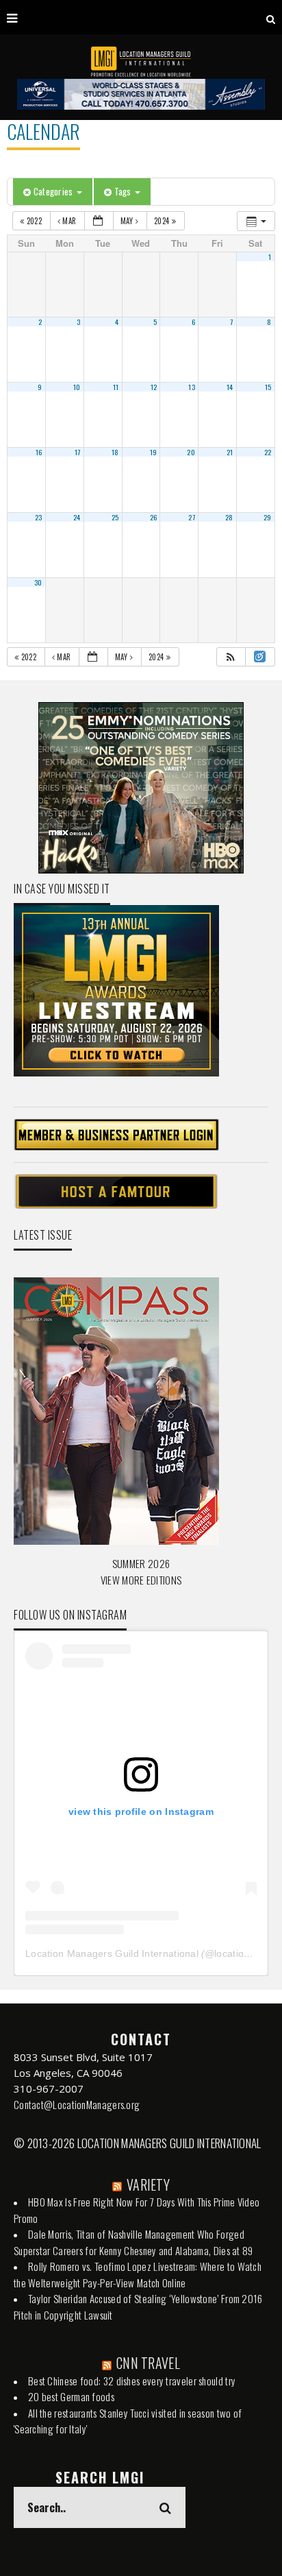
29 (268, 517)
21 (230, 452)
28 (229, 517)
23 (39, 517)
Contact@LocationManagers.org (77, 2104)
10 (77, 387)
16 (39, 452)
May (128, 221)
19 (154, 452)
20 (191, 452)
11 (116, 387)
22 (268, 452)
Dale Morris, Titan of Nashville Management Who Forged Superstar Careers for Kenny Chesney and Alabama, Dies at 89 (133, 2242)
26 (154, 517)
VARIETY (148, 2184)
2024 (163, 221)
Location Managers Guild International (112, 1953)
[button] (231, 657)
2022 (34, 221)
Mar (69, 221)
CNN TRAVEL (148, 2363)
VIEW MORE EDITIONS (141, 1580)
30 (38, 582)
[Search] (271, 17)
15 (268, 387)
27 (192, 517)
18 (115, 452)
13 (192, 387)
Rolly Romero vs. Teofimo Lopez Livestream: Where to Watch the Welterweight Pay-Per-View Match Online (138, 2274)
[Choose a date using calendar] (99, 221)
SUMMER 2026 (141, 1563)
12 (154, 387)
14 (230, 387)
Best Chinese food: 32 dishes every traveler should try (132, 2381)
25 (115, 517)
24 (77, 517)
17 (78, 452)
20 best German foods (71, 2396)
